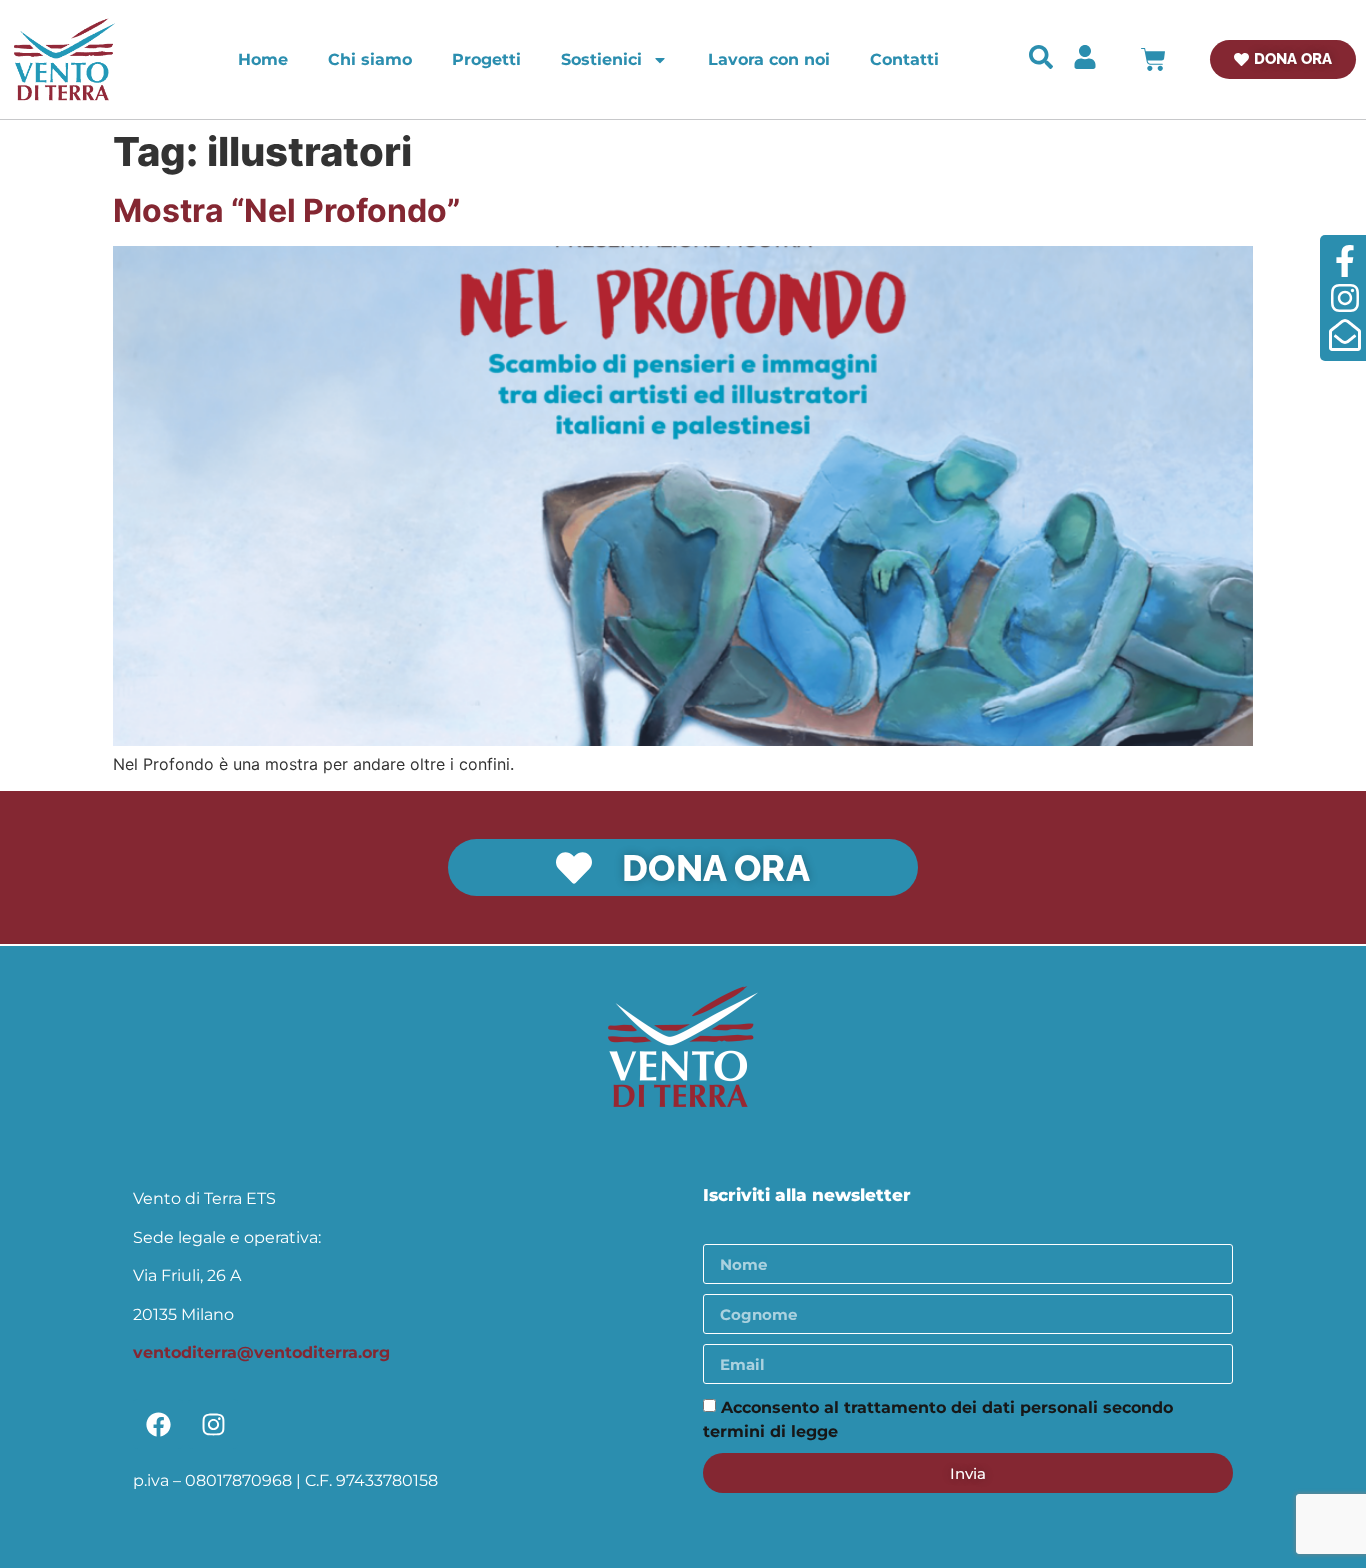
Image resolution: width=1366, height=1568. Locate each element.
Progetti (486, 59)
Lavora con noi (769, 59)
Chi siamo (370, 59)
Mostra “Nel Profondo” (286, 210)
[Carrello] (1153, 59)
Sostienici (601, 59)
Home (263, 59)
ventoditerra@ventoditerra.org (261, 1352)
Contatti (904, 59)
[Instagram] (213, 1424)
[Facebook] (158, 1424)
